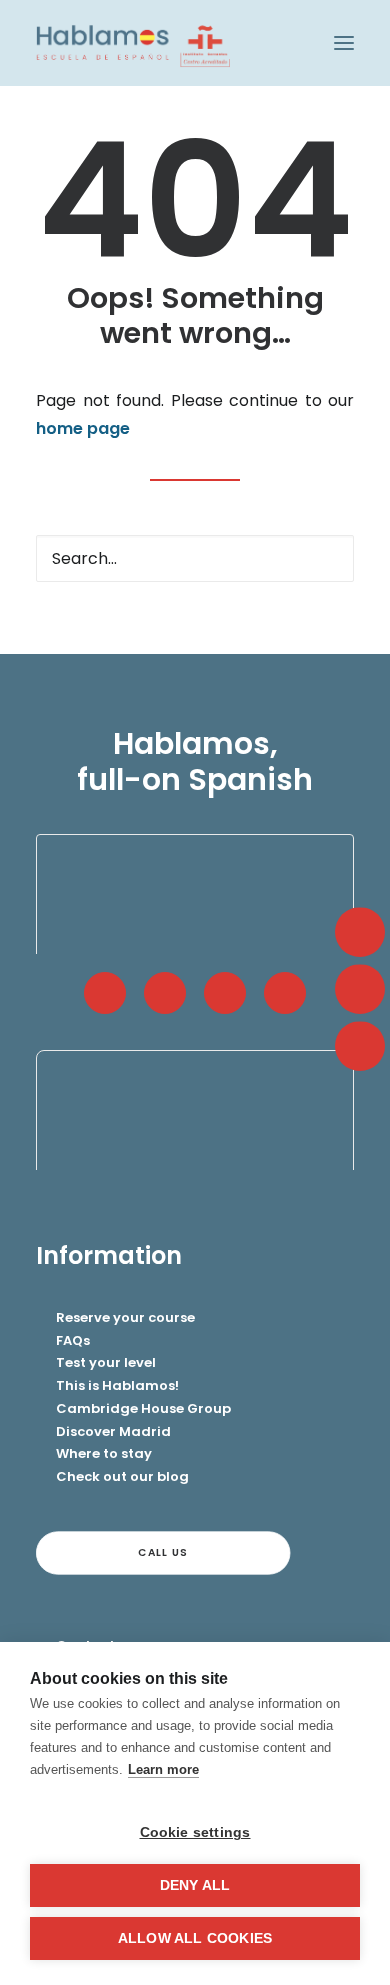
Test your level (106, 1362)
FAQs (73, 1340)
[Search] (195, 558)
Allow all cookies (195, 1938)
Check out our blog (122, 1476)
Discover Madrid (113, 1431)
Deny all (195, 1885)
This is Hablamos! (117, 1385)
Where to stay (104, 1453)
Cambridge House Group (143, 1408)
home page (83, 428)
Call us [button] (163, 1552)
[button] (344, 43)
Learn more (163, 1769)
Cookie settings (195, 1832)
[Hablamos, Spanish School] (133, 43)
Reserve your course (125, 1317)
